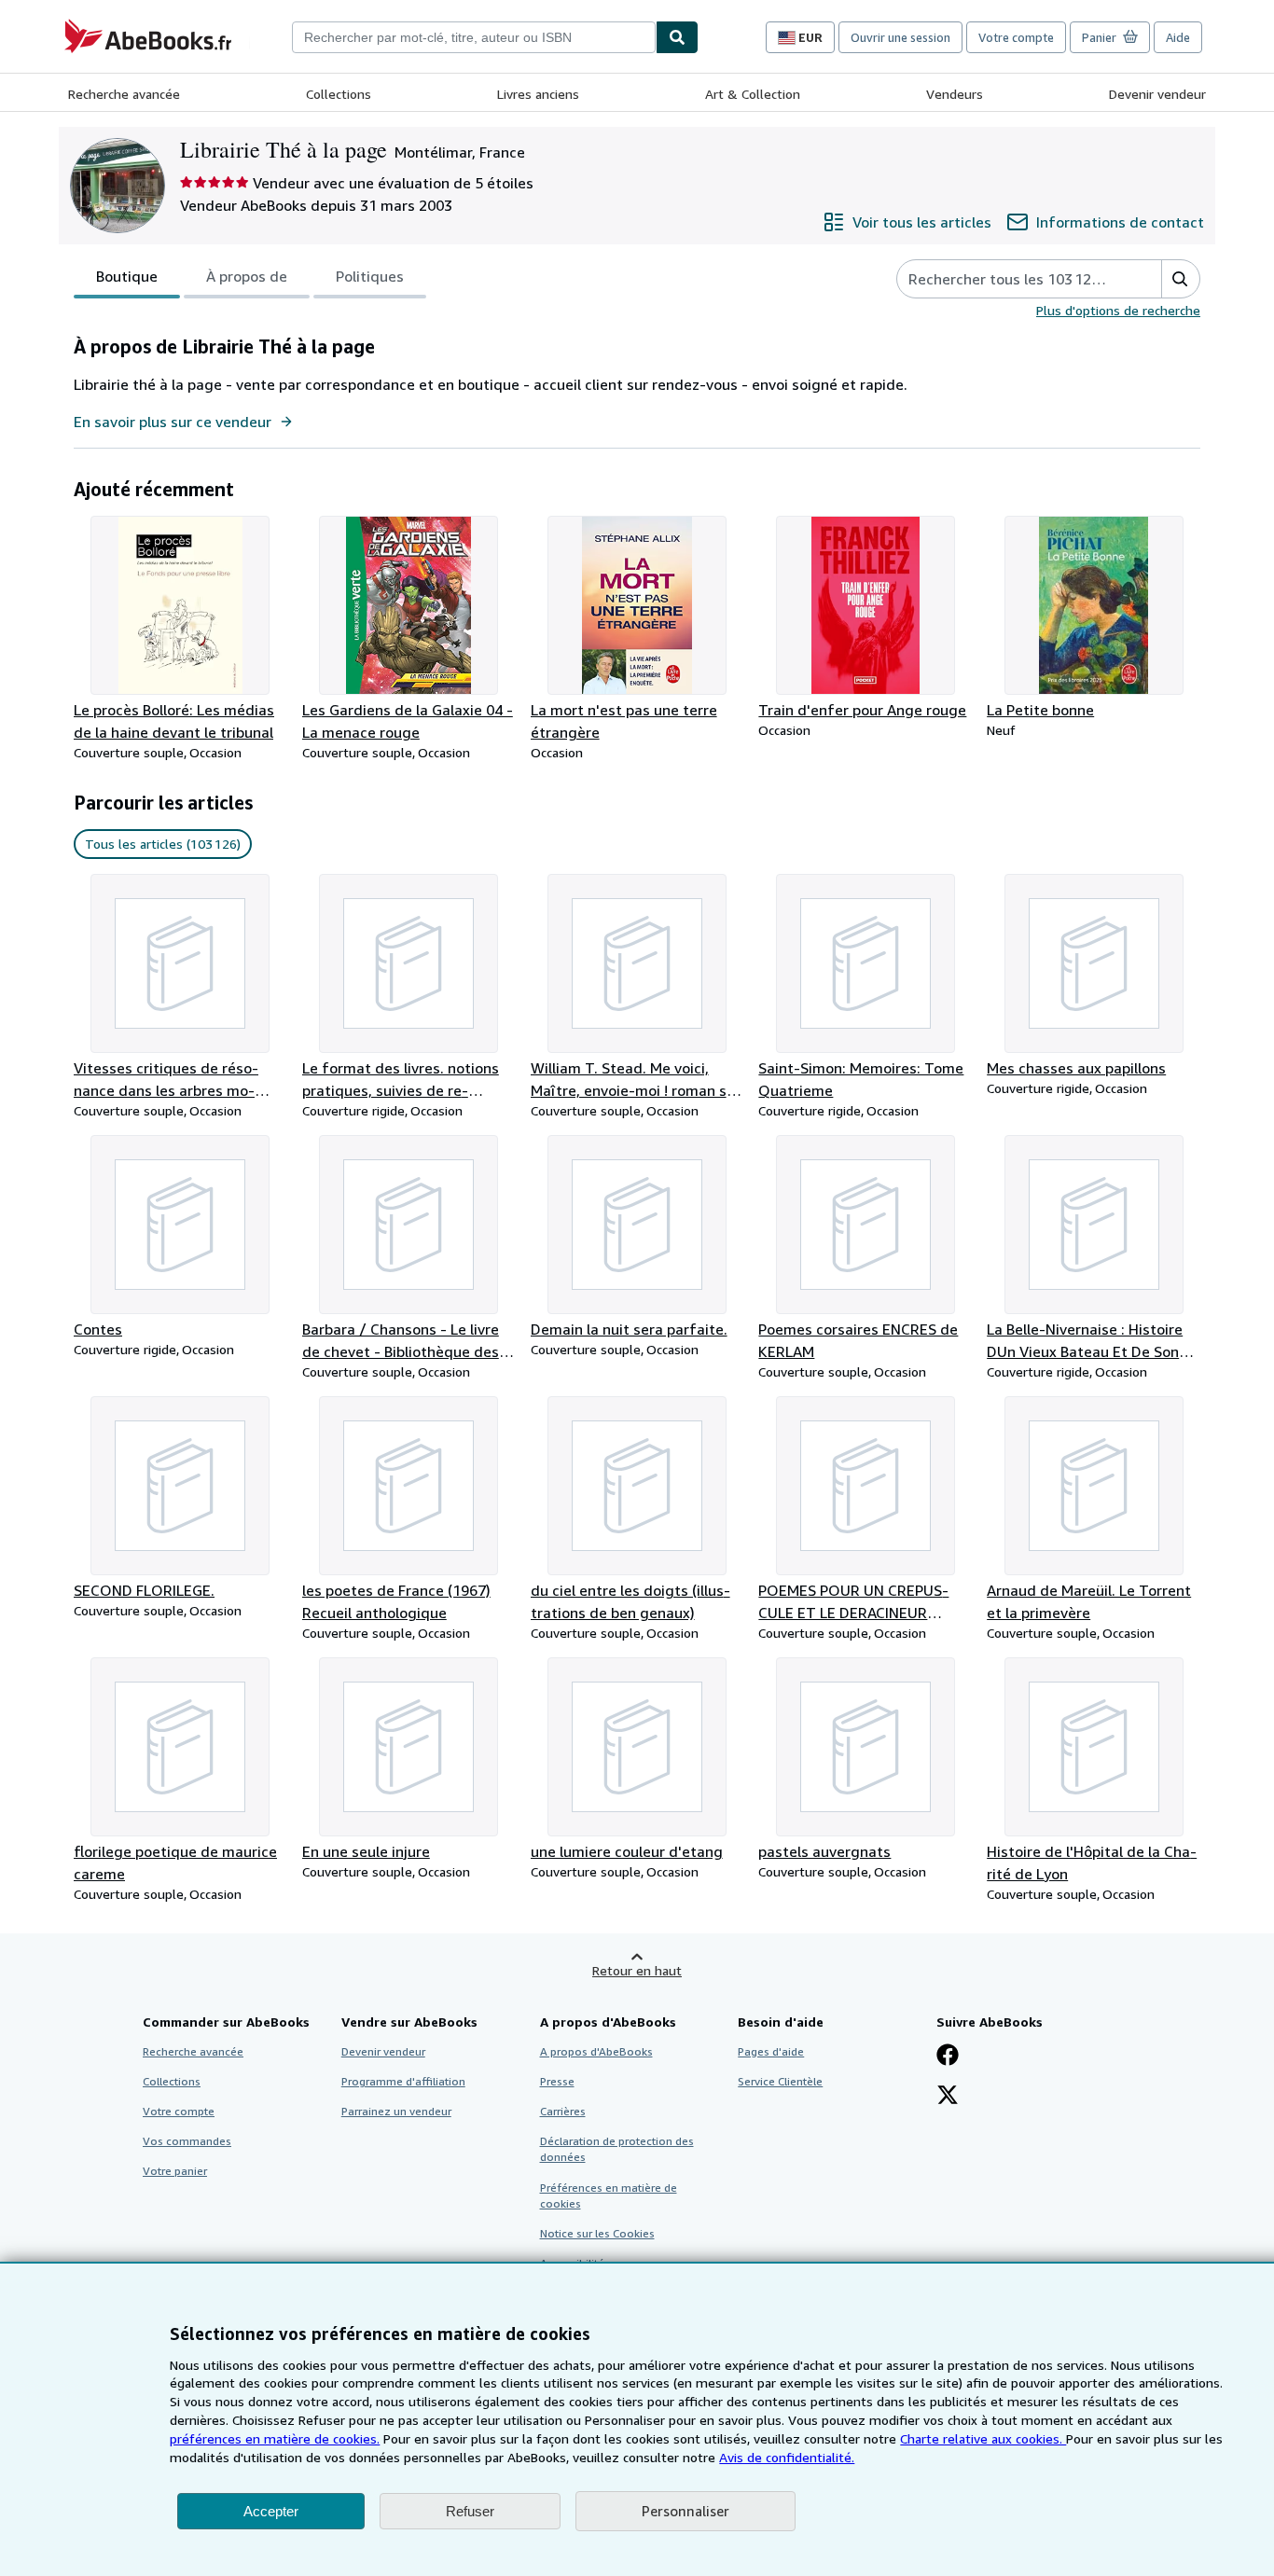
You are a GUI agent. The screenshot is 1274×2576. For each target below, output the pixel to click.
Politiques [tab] (370, 276)
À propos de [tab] (247, 276)
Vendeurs (955, 94)
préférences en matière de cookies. (275, 2438)
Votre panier (175, 2171)
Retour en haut (637, 1970)
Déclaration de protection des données (617, 2149)
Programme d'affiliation (403, 2081)
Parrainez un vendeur (396, 2111)
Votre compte (1016, 37)
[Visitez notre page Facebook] (948, 2057)
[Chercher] (677, 37)
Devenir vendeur (1157, 94)
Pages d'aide (771, 2051)
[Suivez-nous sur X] (948, 2097)
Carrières (563, 2111)
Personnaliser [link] (685, 2511)
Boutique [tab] (127, 276)
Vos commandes (187, 2141)
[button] (1180, 279)
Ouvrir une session (900, 37)
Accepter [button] (271, 2511)
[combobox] (474, 37)
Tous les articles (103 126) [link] (163, 844)
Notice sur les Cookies (597, 2233)
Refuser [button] (470, 2511)
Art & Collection (753, 94)
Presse (557, 2081)
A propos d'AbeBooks (596, 2051)
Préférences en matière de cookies (609, 2195)
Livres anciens (538, 94)
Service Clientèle (780, 2081)
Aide (1178, 37)
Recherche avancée (124, 94)
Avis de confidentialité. (787, 2457)
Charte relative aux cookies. (983, 2438)
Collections (339, 94)
